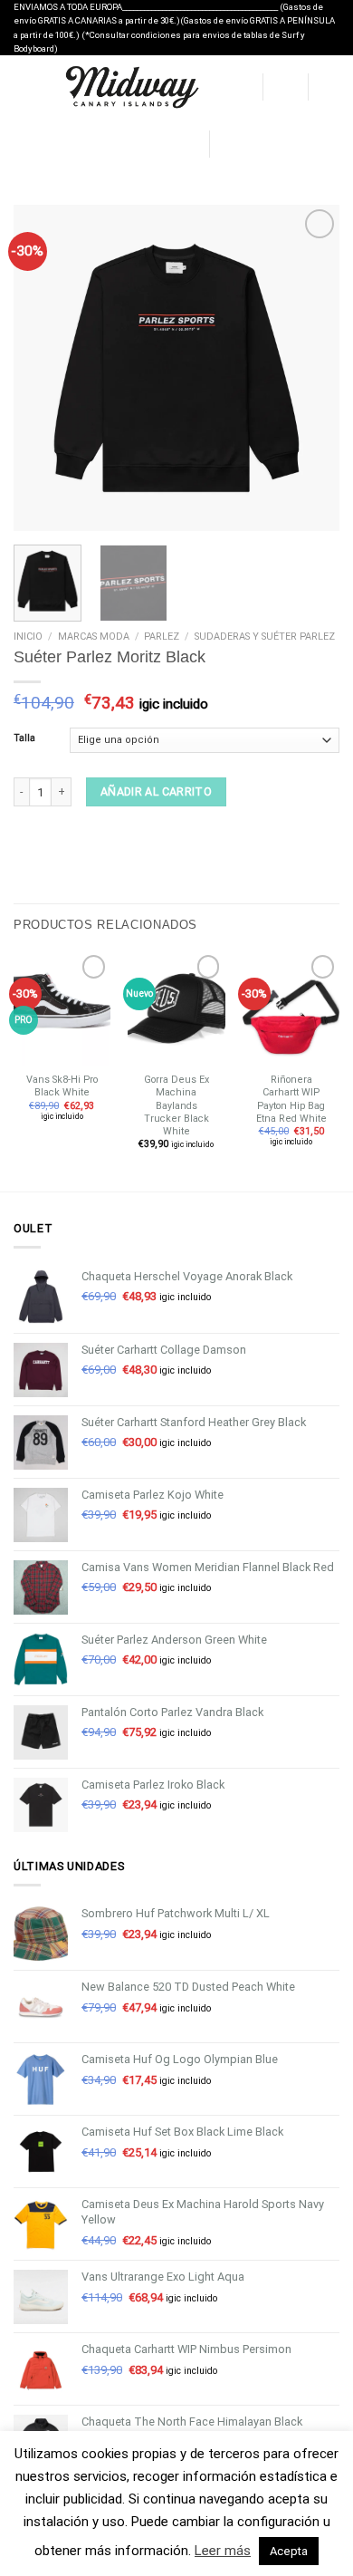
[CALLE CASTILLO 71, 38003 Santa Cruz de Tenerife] (106, 144)
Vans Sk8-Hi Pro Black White (62, 1086)
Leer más (223, 2551)
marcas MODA (94, 637)
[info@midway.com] (133, 144)
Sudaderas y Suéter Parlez (265, 637)
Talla (24, 739)
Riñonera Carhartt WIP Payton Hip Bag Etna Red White (291, 1099)
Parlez (162, 637)
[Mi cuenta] (240, 87)
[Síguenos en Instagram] (245, 143)
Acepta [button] (289, 2551)
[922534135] (188, 144)
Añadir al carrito (156, 792)
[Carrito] (330, 87)
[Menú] (22, 87)
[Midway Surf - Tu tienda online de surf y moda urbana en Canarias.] (131, 87)
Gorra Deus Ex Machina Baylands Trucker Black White (176, 1105)
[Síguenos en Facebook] (226, 143)
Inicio (28, 637)
